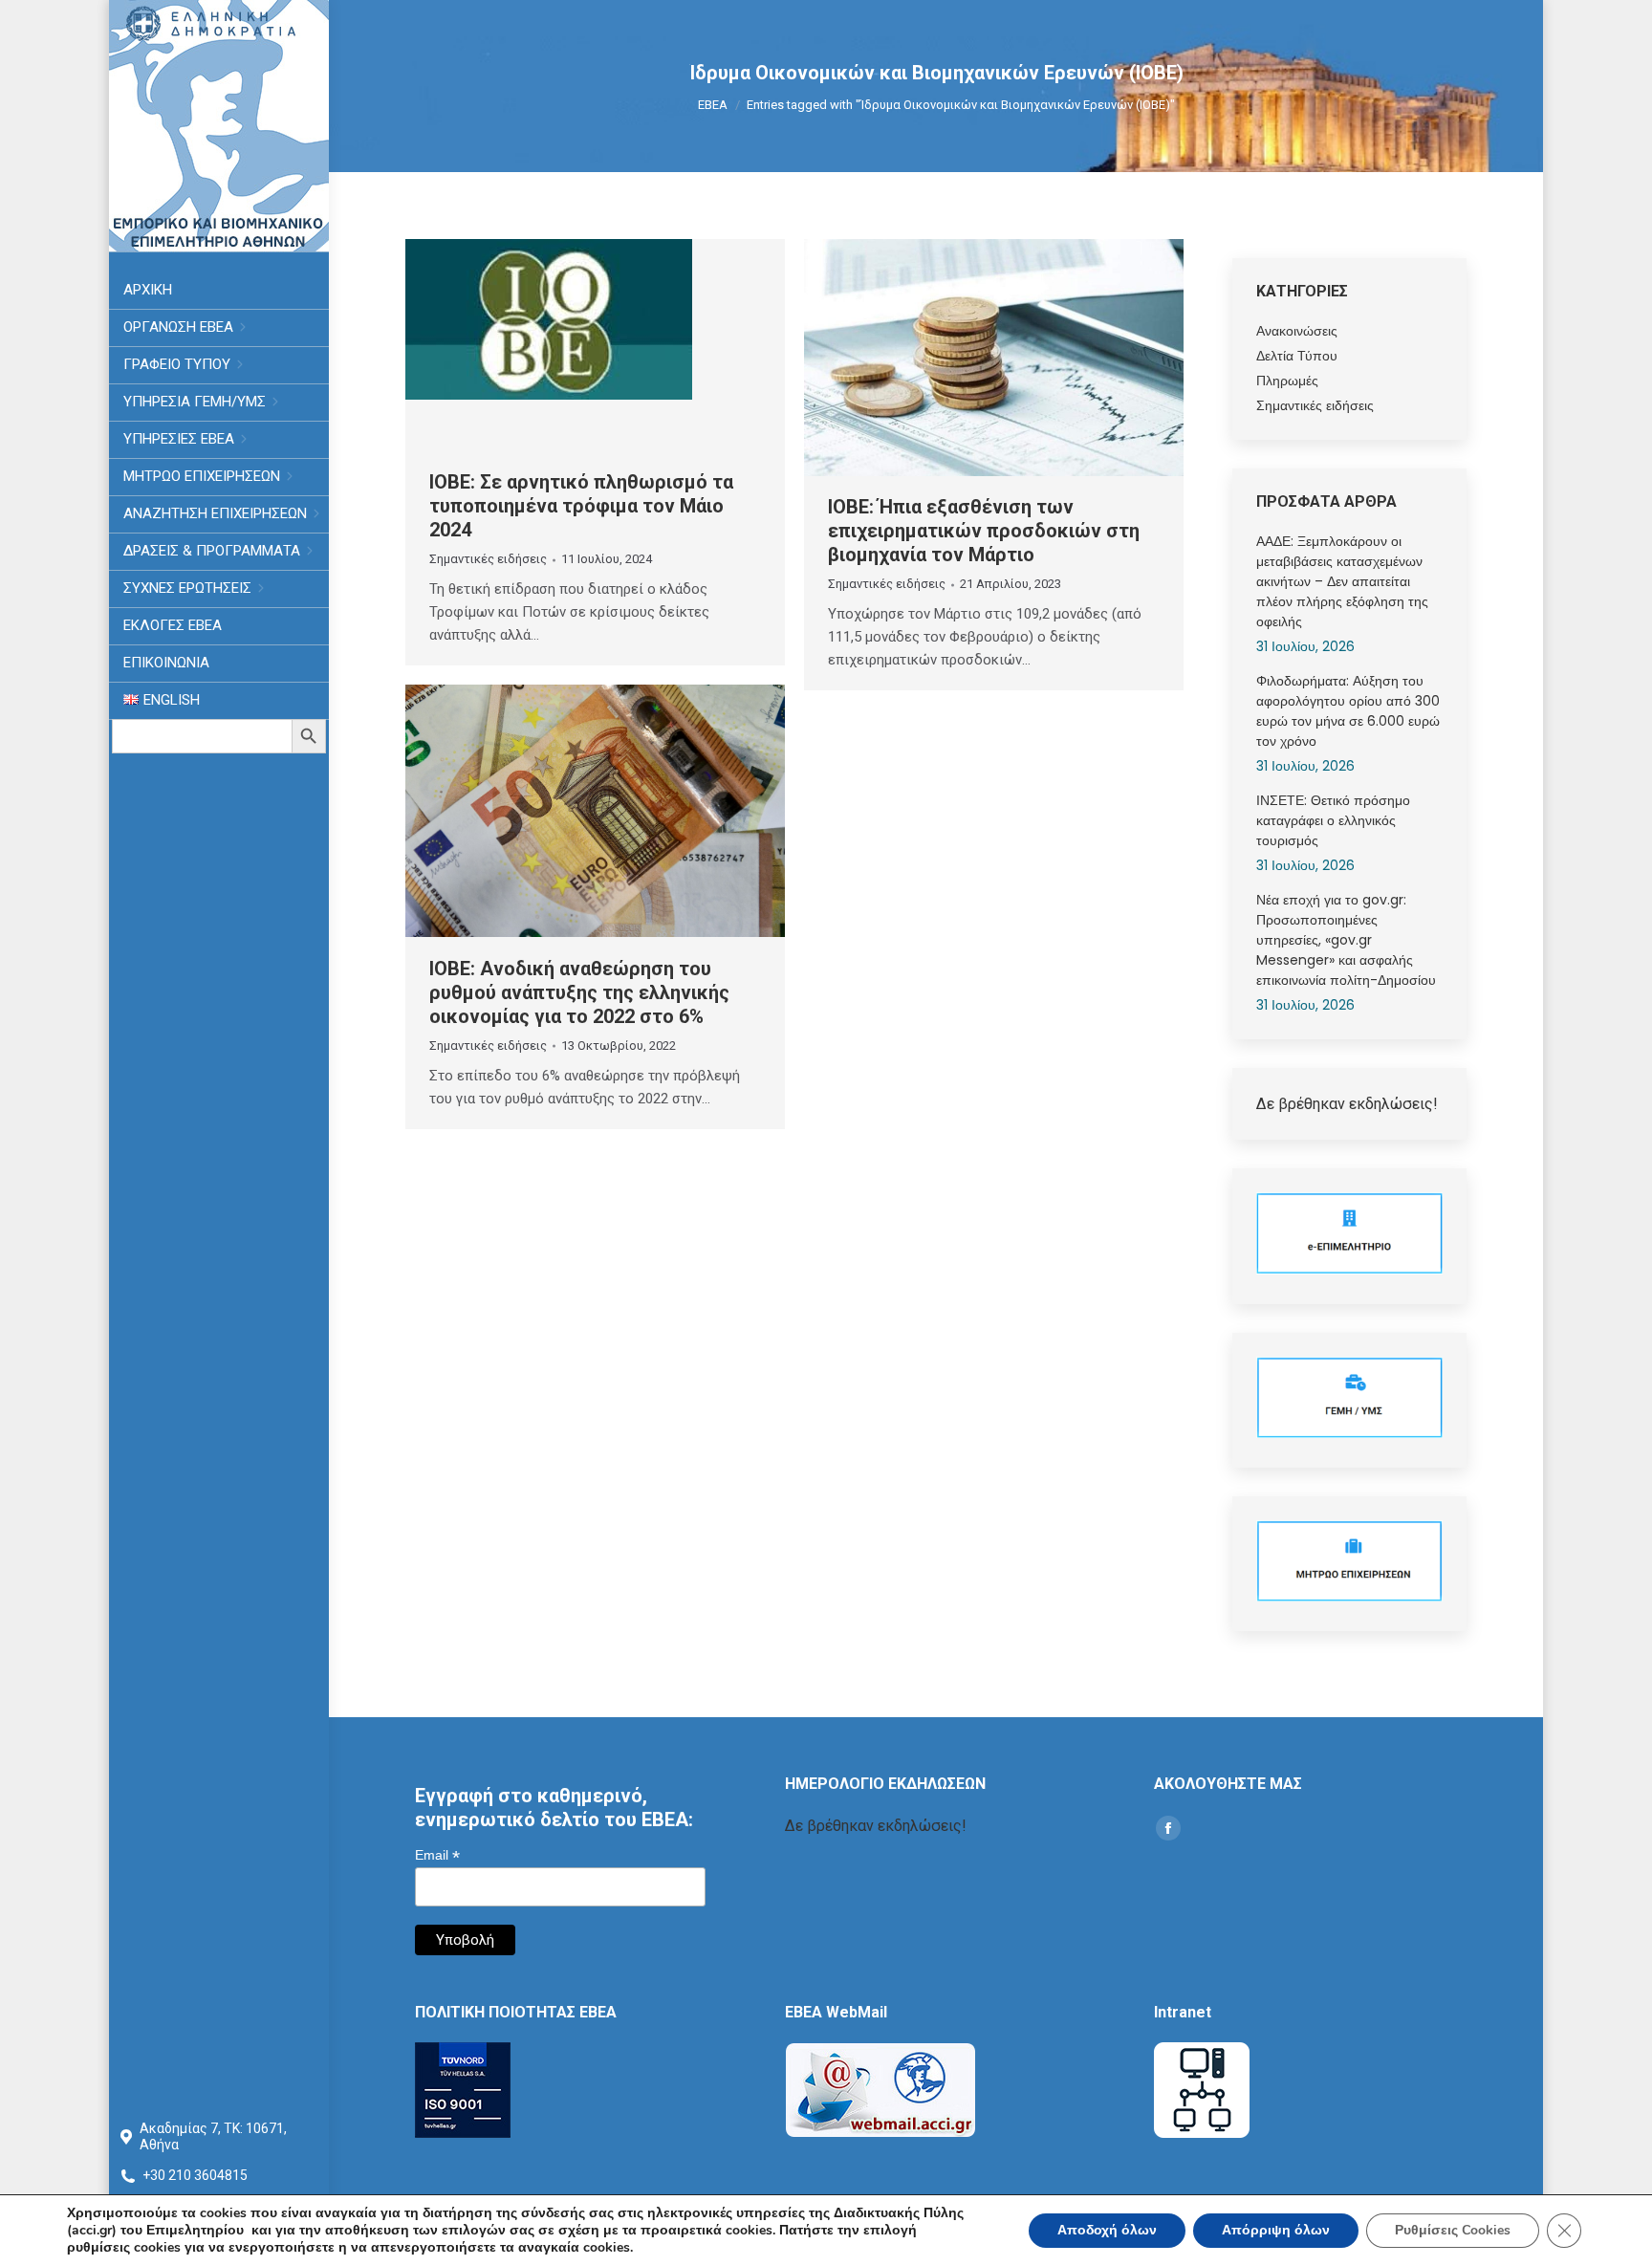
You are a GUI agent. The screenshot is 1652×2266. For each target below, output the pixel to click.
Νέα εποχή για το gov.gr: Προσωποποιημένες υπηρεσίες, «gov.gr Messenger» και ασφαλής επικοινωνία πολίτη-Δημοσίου (1346, 940)
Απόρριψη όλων (1276, 2230)
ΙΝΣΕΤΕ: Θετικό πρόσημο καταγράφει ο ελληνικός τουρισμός (1333, 820)
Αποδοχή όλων (1107, 2230)
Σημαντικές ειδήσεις (488, 559)
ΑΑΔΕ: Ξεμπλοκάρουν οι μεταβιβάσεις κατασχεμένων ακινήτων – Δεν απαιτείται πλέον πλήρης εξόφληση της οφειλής (1342, 581)
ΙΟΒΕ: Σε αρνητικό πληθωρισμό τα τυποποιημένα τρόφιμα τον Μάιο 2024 (581, 506)
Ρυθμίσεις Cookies (1453, 2230)
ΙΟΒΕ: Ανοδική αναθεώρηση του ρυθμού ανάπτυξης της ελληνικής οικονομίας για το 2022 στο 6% (579, 992)
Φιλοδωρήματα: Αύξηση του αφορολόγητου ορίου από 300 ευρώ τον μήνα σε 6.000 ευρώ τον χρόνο (1348, 711)
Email (437, 1855)
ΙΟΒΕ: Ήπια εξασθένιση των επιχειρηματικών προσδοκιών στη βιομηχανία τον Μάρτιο (984, 531)
